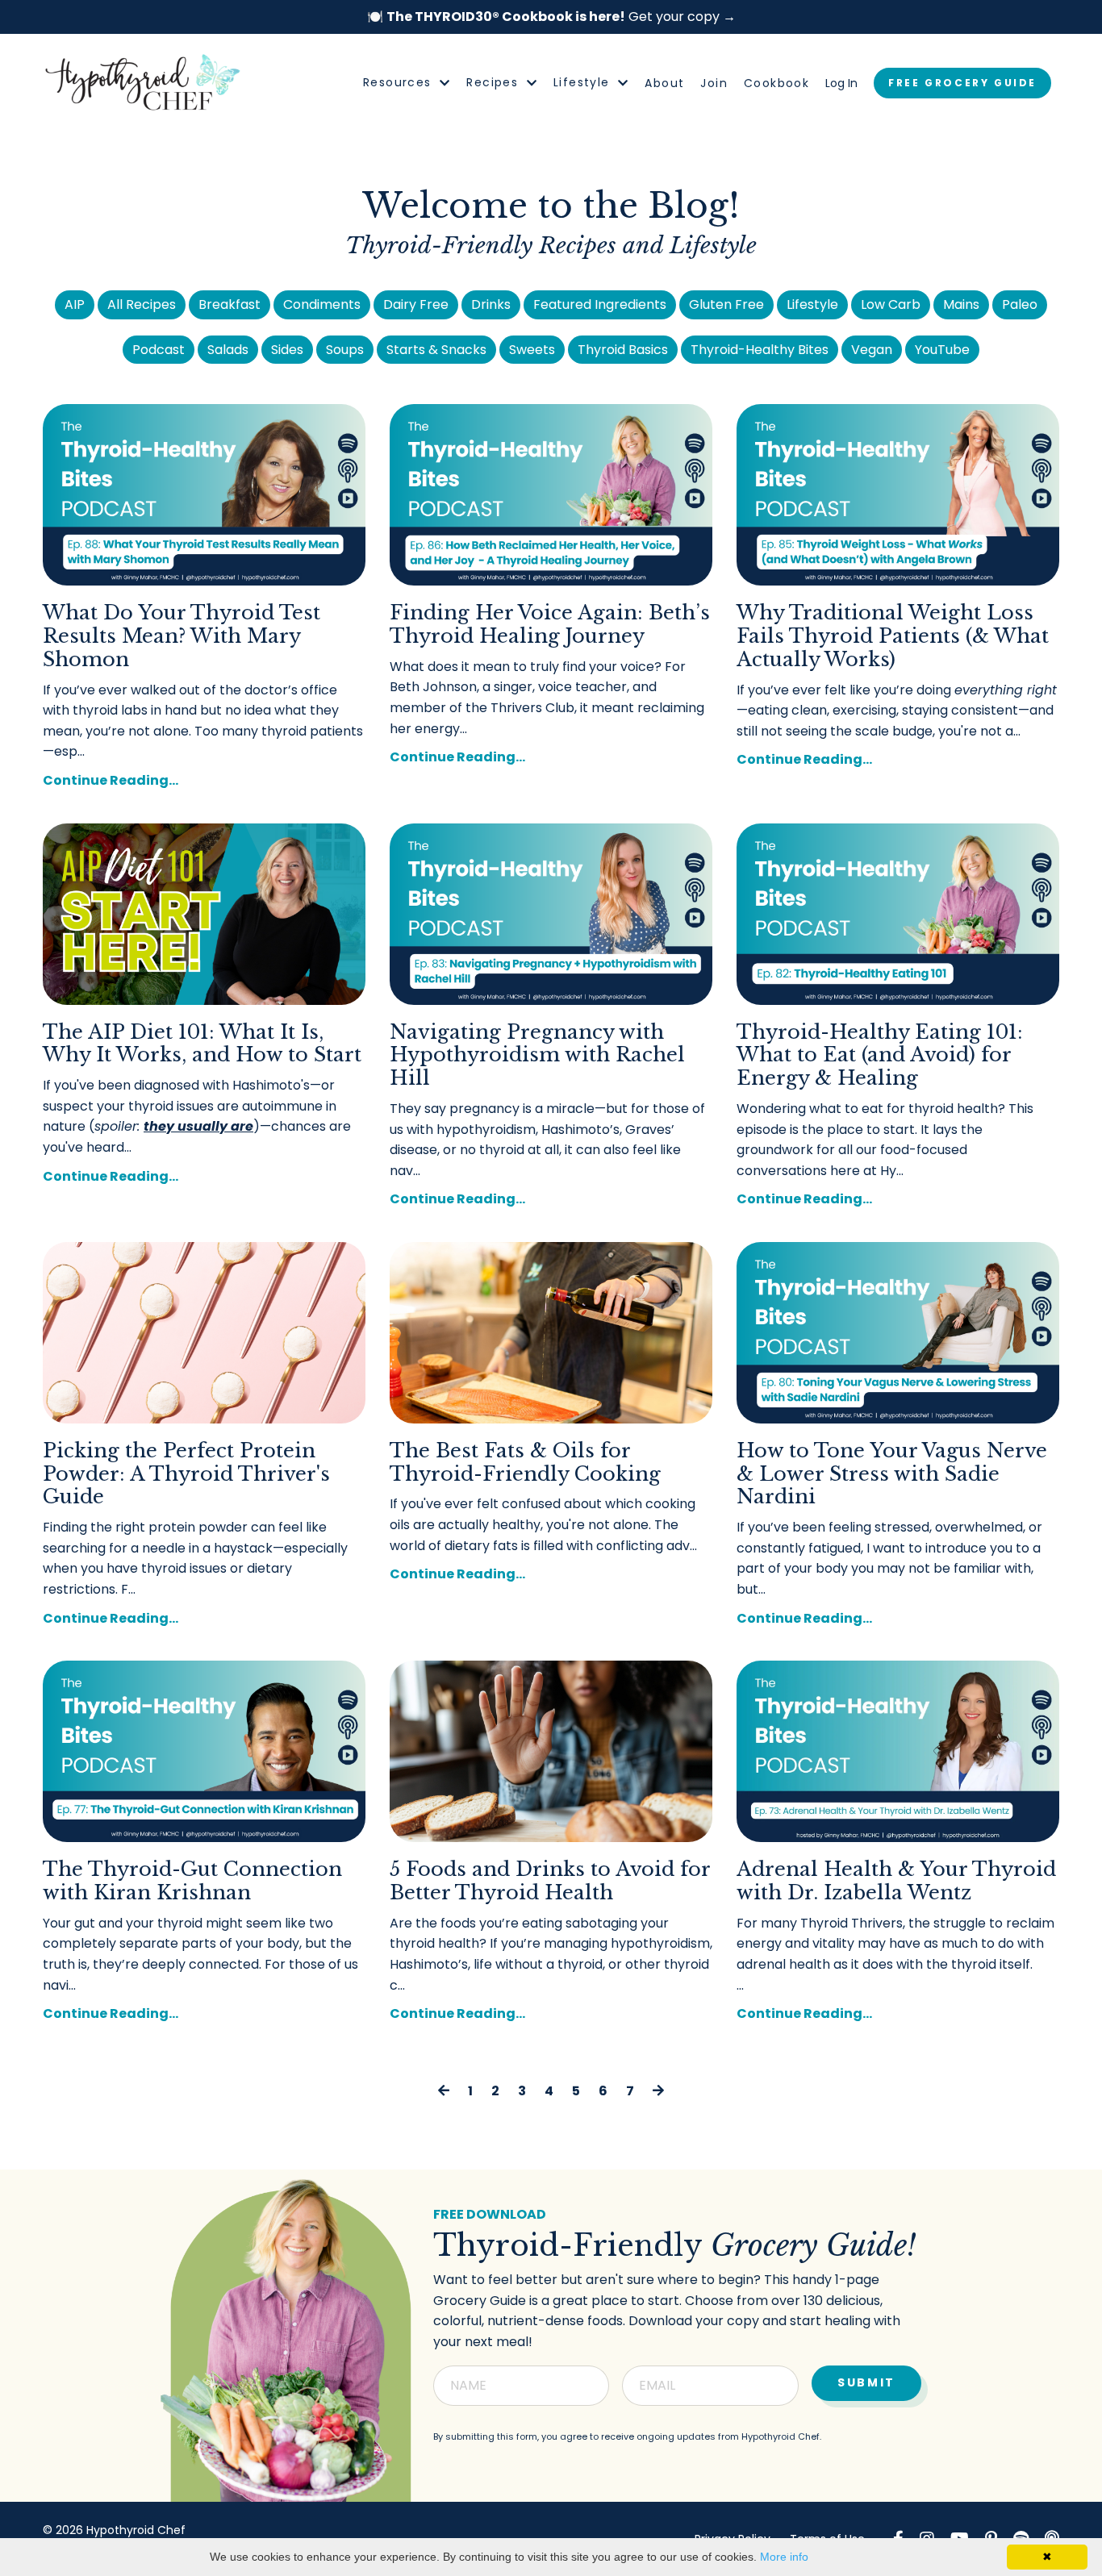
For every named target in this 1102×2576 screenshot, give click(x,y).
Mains (961, 304)
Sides (287, 350)
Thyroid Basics (623, 350)
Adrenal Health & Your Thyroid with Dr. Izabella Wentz (896, 1881)
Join (714, 83)
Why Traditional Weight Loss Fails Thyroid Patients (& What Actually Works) (893, 636)
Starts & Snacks (436, 350)
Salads (228, 350)
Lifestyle (812, 304)
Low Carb (891, 304)
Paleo (1020, 304)
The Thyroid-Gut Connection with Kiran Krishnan (192, 1881)
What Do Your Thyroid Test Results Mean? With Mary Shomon (182, 636)
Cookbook (776, 83)
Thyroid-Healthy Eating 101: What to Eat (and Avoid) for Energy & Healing (880, 1056)
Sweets (532, 350)
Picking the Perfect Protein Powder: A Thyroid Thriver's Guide (186, 1474)
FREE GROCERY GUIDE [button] (962, 83)
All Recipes (142, 304)
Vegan (872, 350)
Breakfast (230, 304)
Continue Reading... (111, 780)
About (664, 83)
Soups (345, 350)
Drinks (491, 304)
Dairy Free (416, 304)
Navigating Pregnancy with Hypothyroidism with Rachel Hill (537, 1056)
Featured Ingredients (600, 304)
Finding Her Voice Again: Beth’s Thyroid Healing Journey (550, 625)
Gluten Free (726, 304)
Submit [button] (866, 2382)
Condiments (322, 304)
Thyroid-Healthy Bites (760, 350)
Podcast (159, 350)
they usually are (198, 1126)
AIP (75, 304)
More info (784, 2557)
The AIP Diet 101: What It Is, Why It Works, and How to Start (202, 1044)
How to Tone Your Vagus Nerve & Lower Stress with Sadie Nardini (892, 1474)
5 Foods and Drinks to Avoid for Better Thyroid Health (550, 1881)
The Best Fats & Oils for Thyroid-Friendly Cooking (525, 1463)
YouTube (942, 350)
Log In (841, 83)
